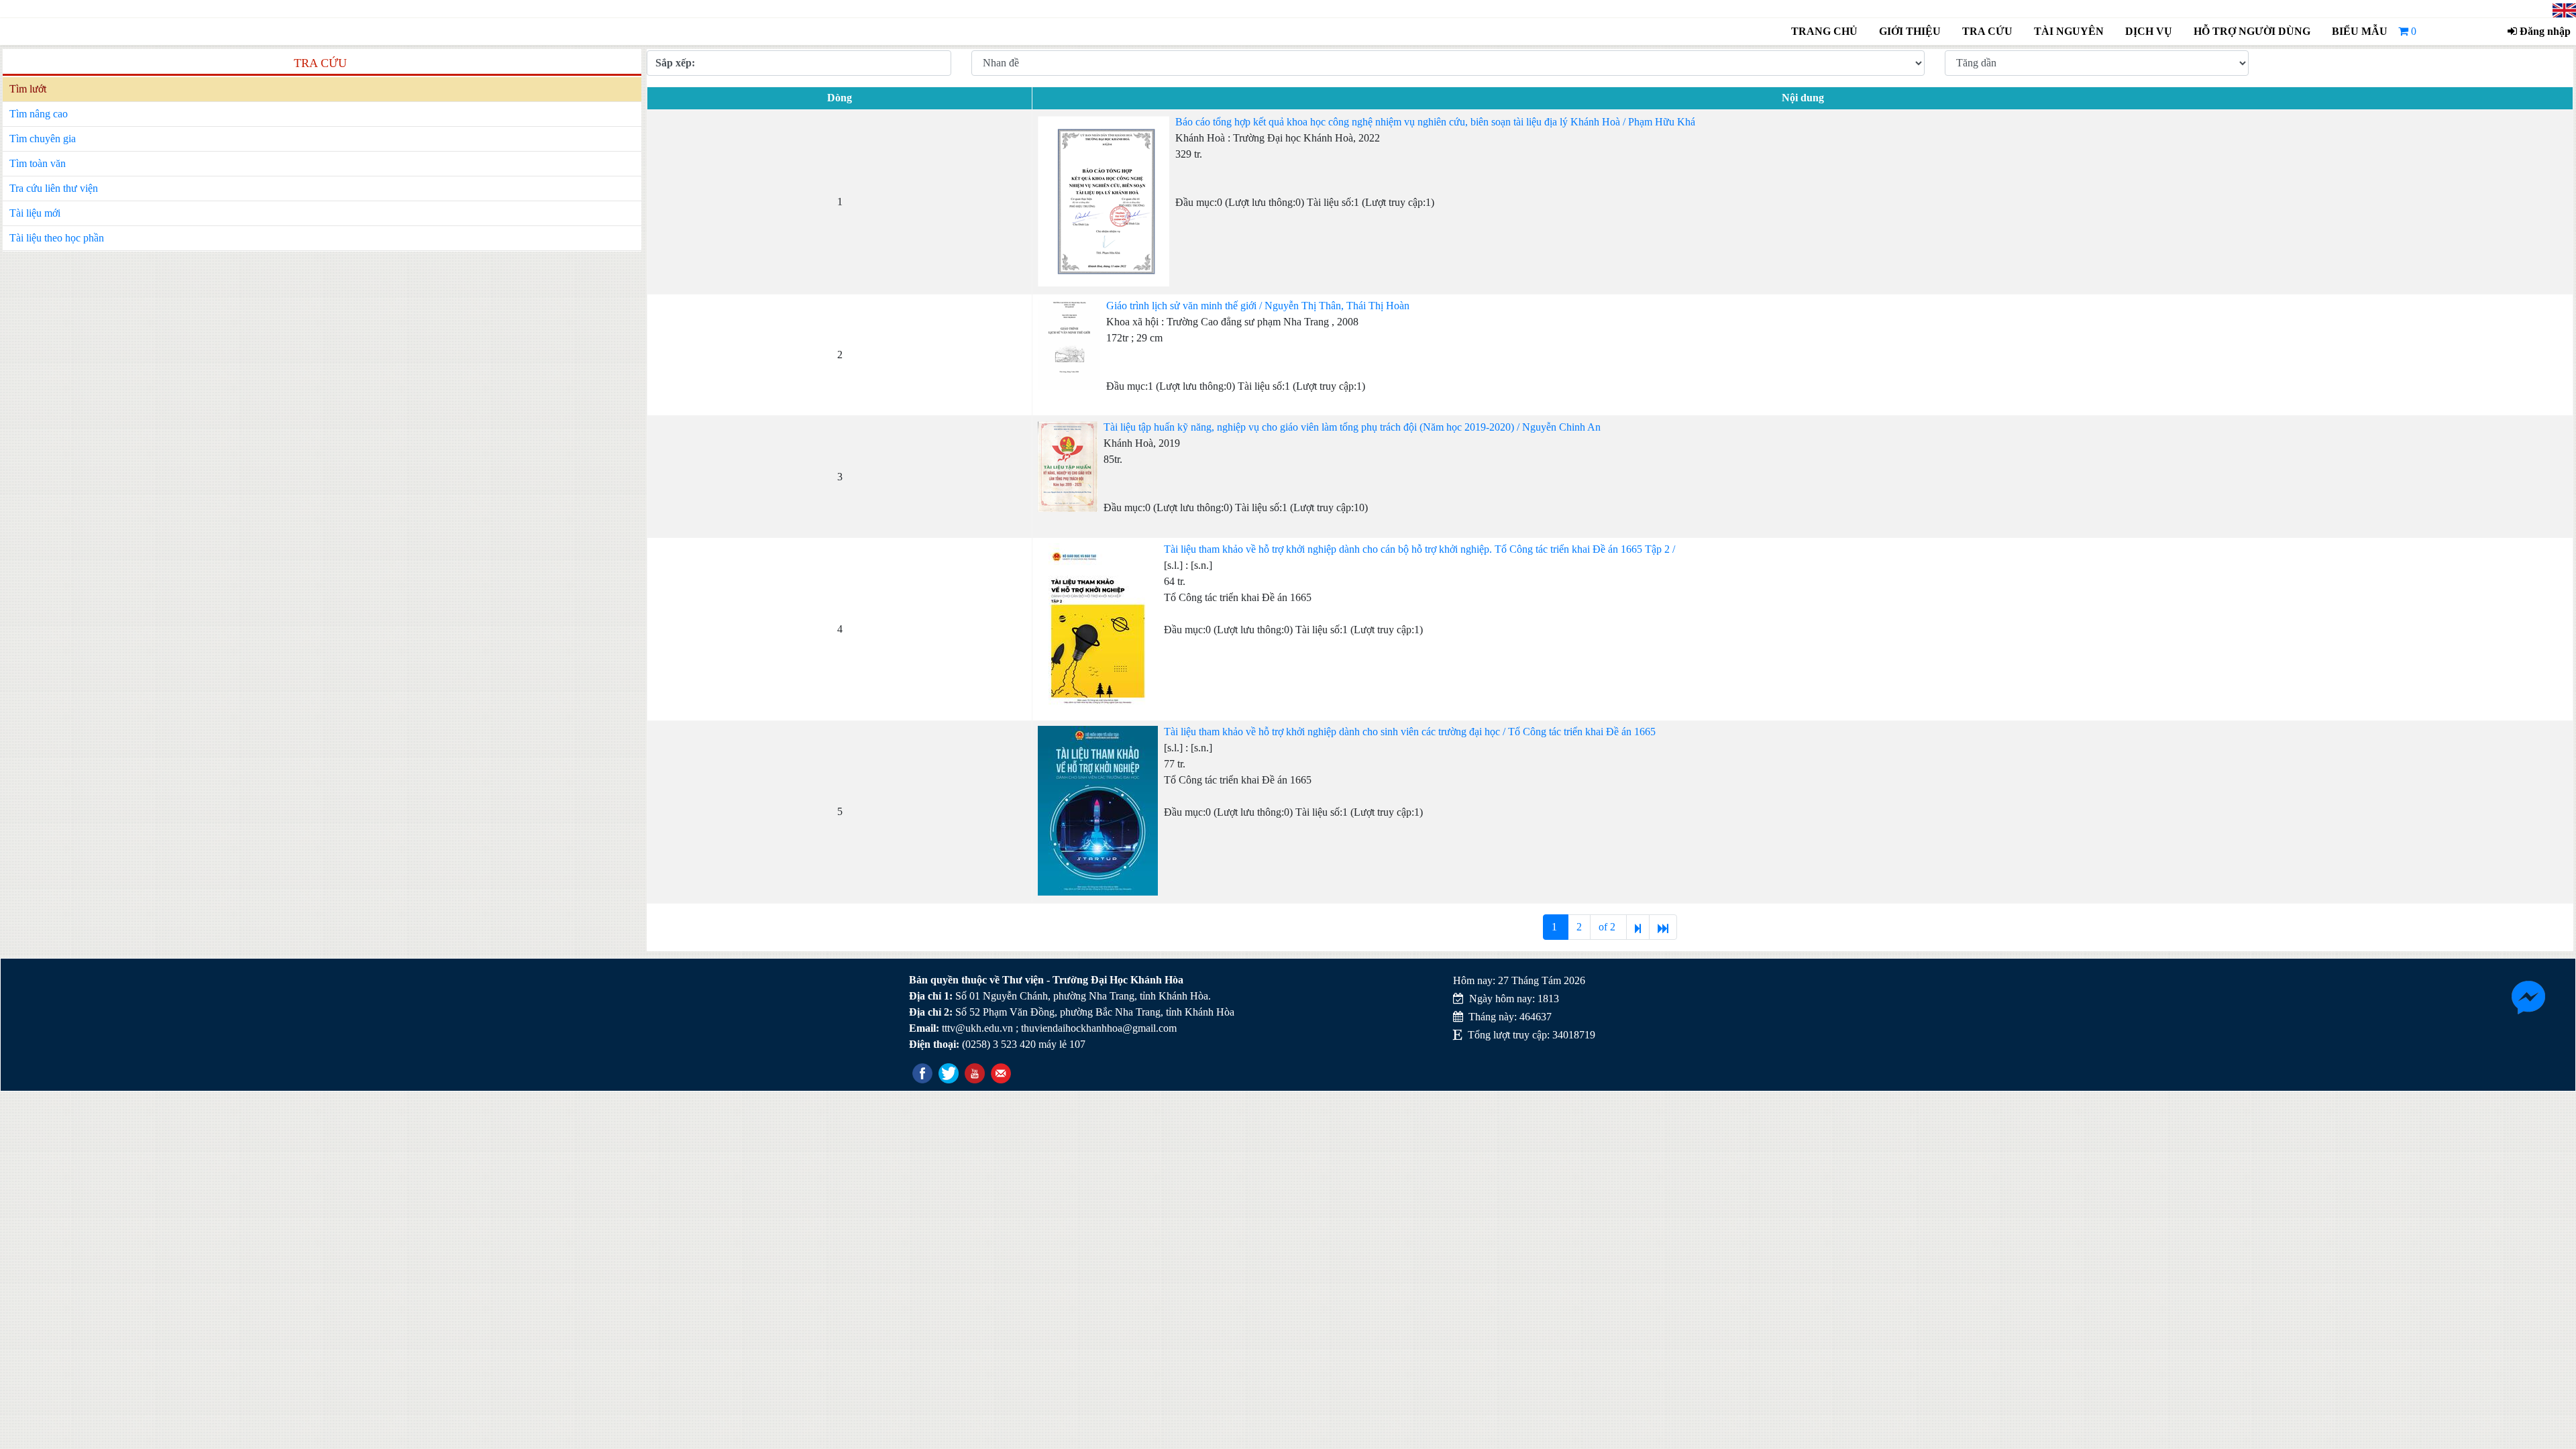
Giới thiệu (1910, 31)
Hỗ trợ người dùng (2250, 31)
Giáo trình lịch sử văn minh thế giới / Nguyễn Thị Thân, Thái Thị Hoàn (1258, 306)
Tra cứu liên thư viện (54, 188)
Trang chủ (1824, 31)
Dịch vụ (2149, 31)
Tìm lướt (28, 89)
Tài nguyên (2069, 31)
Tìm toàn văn (38, 163)
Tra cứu (1987, 31)
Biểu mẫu (2360, 31)
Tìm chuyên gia (43, 139)
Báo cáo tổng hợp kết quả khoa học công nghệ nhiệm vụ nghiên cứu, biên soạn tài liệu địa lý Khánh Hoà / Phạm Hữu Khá (1435, 122)
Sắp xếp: (675, 63)
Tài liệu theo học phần (57, 238)
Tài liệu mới (35, 213)
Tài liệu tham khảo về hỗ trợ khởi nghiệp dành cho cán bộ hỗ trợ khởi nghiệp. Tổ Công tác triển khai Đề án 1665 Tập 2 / (1419, 549)
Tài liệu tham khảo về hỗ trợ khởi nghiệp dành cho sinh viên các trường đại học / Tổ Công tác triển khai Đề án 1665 (1410, 732)
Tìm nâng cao (39, 114)
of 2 (1608, 927)
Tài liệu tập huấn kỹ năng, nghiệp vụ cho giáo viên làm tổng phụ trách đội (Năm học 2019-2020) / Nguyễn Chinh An (1352, 427)
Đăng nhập (2544, 31)
